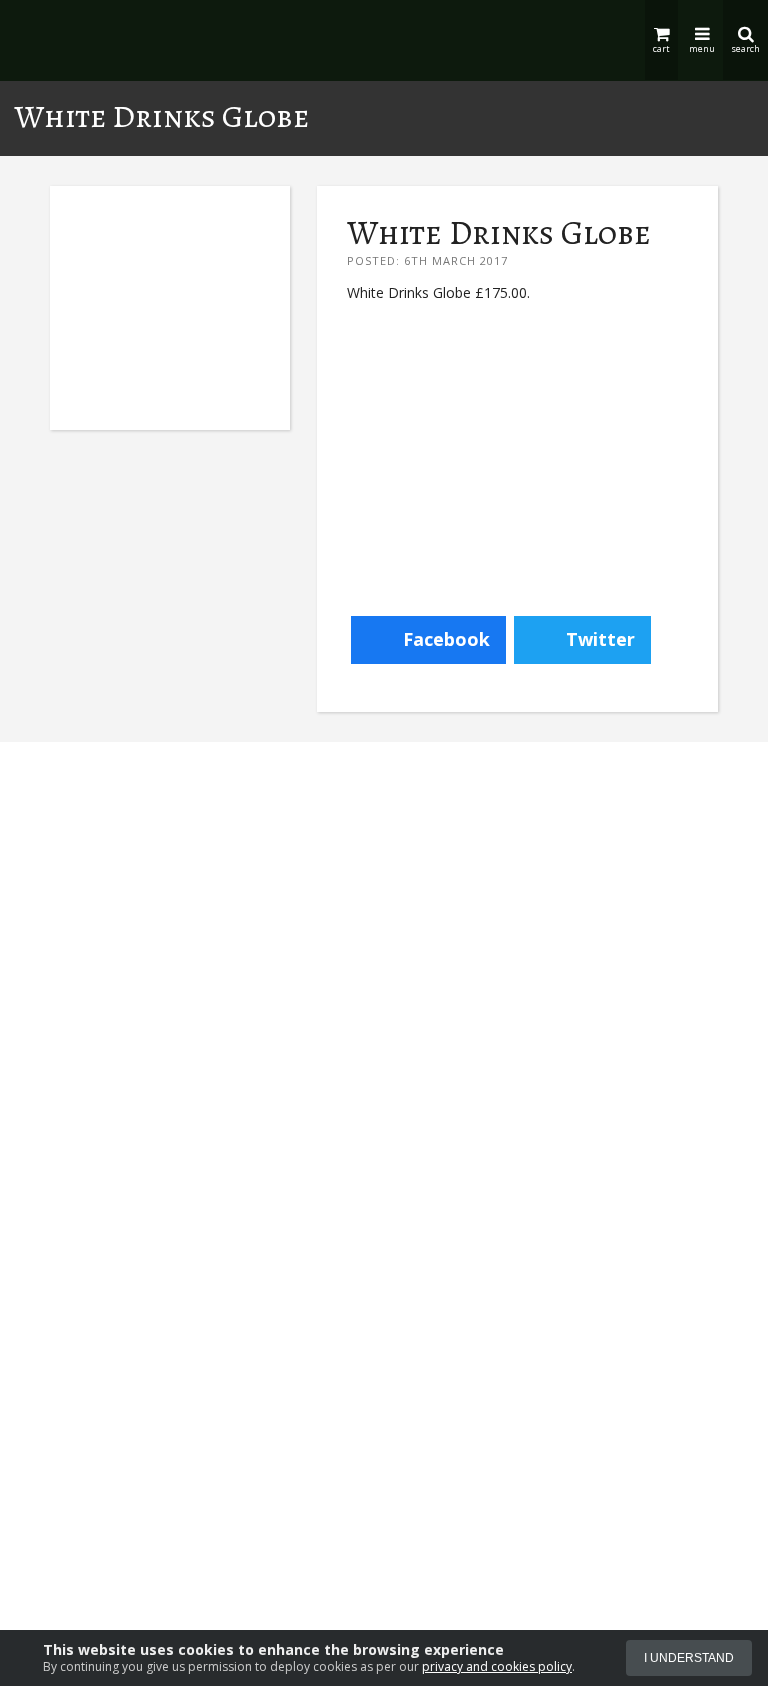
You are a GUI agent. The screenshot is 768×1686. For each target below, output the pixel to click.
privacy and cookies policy (497, 1666)
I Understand (689, 1658)
